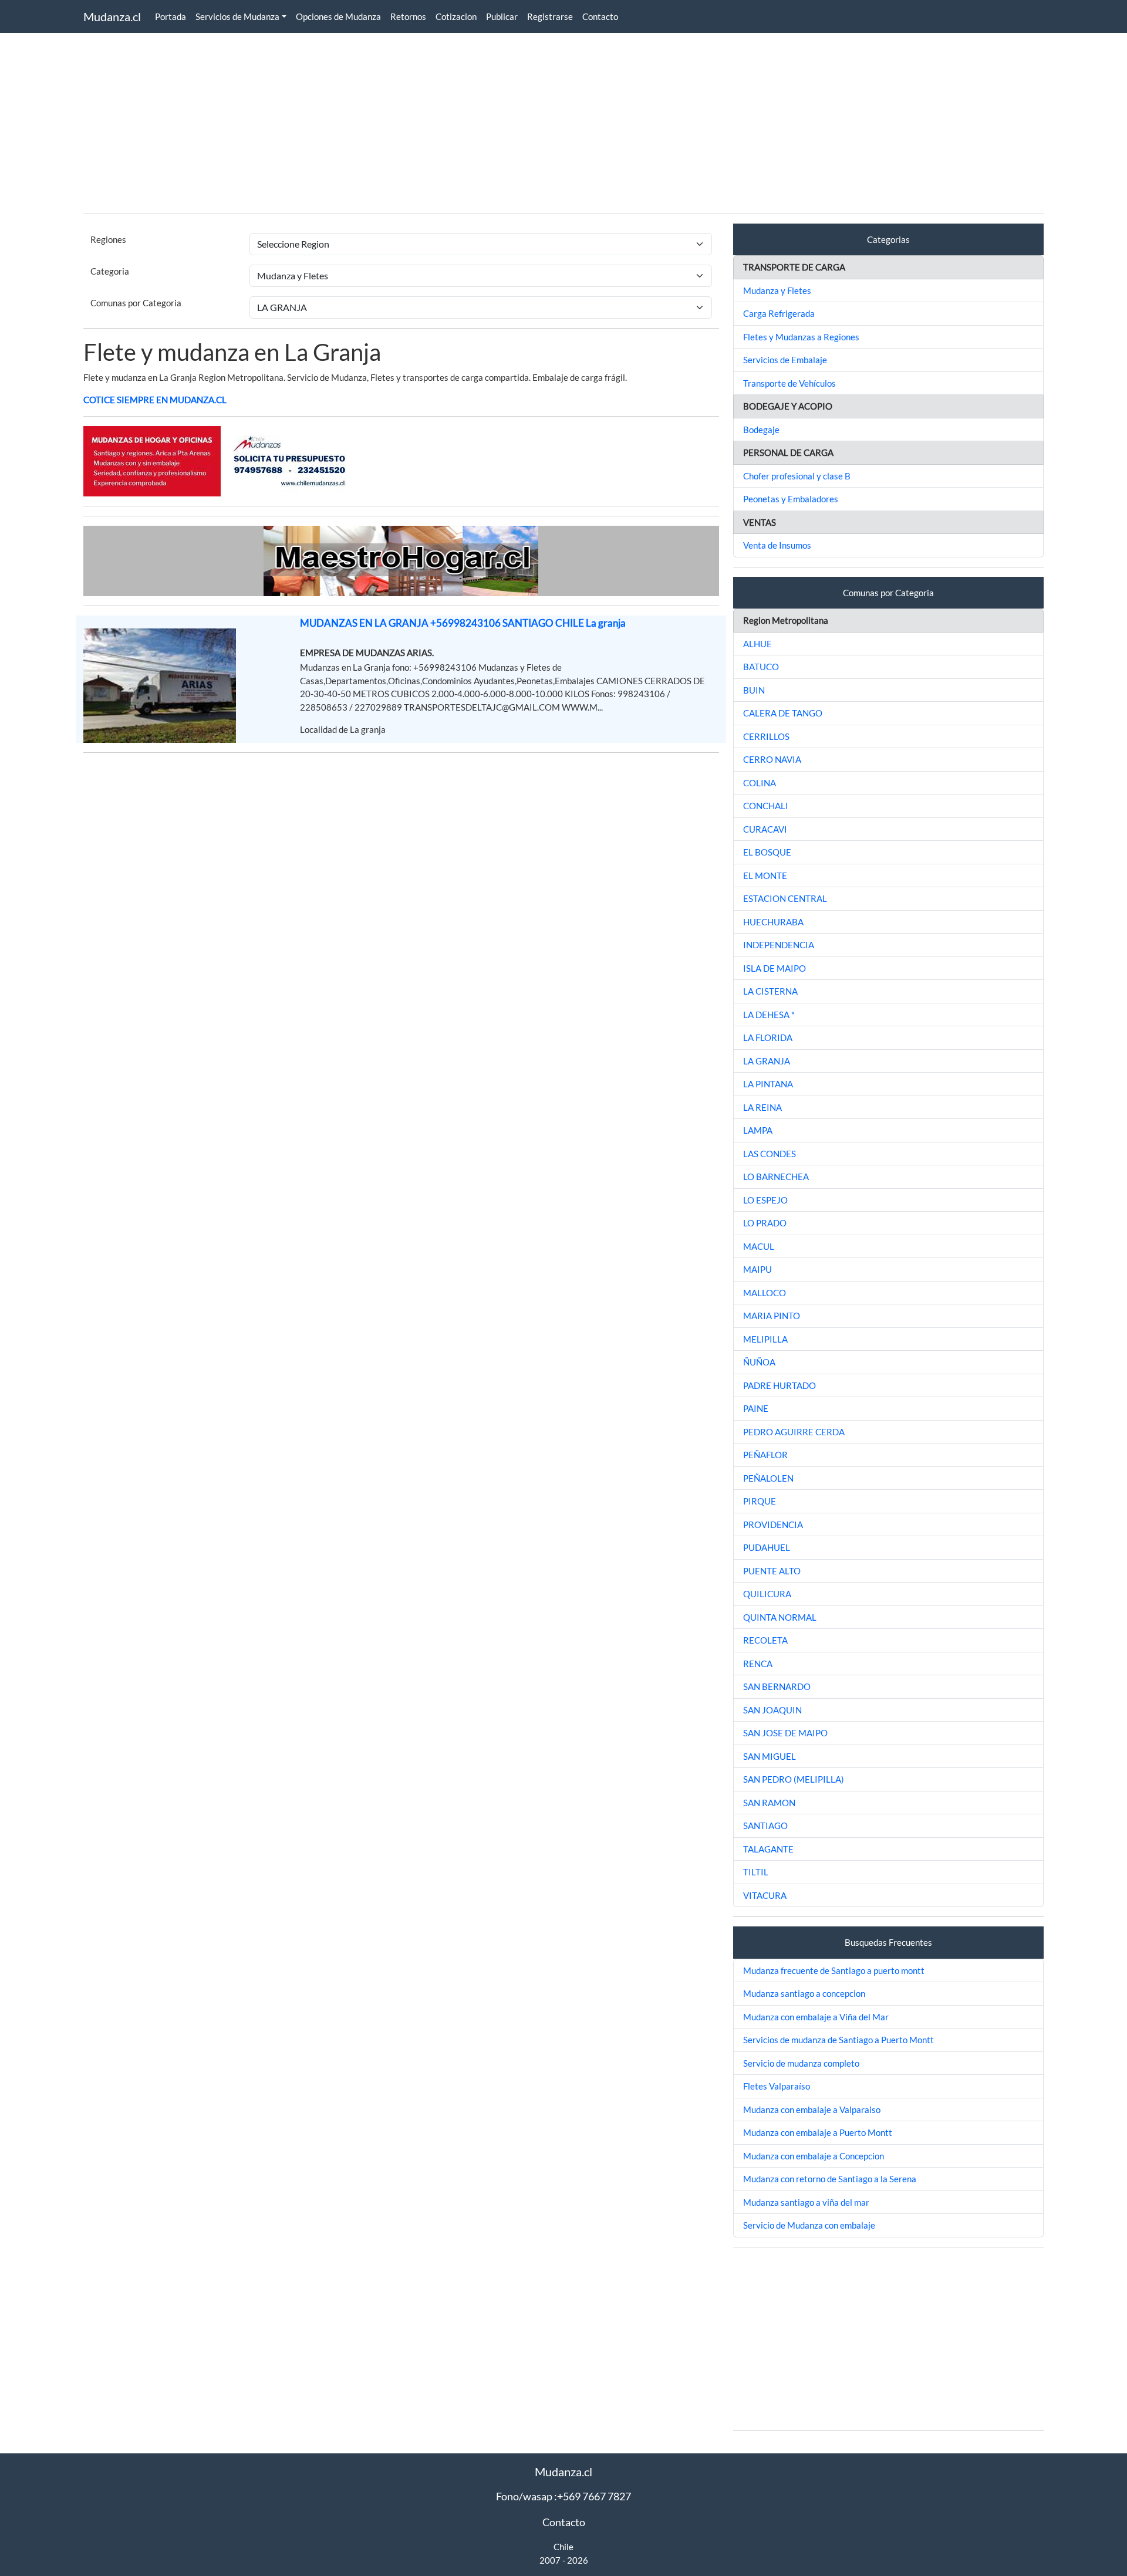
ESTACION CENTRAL (785, 898)
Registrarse (550, 16)
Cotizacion (456, 16)
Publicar (502, 16)
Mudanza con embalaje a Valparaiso (812, 2110)
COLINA (760, 783)
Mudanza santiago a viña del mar (806, 2202)
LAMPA (758, 1130)
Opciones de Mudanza (338, 16)
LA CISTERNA (770, 991)
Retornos (408, 16)
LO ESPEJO (765, 1200)
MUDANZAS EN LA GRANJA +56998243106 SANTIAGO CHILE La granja (463, 623)
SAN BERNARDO (777, 1686)
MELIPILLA (765, 1339)
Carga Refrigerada (779, 313)
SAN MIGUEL (770, 1756)
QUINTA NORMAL (780, 1617)
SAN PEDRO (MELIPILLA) (794, 1779)
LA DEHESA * (769, 1015)
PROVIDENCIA (773, 1524)
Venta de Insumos (777, 545)
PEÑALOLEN (768, 1478)
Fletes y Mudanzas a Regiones (801, 337)
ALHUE (757, 644)
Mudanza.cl (112, 16)
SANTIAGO (765, 1825)
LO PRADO (765, 1223)
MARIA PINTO (772, 1316)
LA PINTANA (768, 1084)
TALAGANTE (768, 1849)
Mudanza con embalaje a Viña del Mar (816, 2017)
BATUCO (761, 667)
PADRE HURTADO (780, 1385)
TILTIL (756, 1872)
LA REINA (762, 1107)
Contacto (600, 16)
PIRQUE (760, 1501)
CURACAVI (765, 829)
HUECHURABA (773, 922)
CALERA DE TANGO (783, 713)
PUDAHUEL (767, 1547)
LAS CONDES (770, 1154)
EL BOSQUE (767, 852)
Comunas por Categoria (136, 303)
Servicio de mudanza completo (801, 2063)
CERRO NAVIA (772, 759)
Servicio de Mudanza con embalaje (809, 2225)
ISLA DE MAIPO (775, 968)
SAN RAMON (769, 1803)
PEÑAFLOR (765, 1455)
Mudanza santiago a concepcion (804, 1993)
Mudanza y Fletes (777, 290)
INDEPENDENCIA (779, 945)
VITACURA (765, 1895)
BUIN (754, 690)
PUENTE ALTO (772, 1571)
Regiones (108, 239)
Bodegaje (761, 430)
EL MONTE (765, 875)
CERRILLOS (766, 736)
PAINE (756, 1408)
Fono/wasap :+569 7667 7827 (563, 2496)
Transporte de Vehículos (789, 383)
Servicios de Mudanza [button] (237, 16)
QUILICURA (767, 1594)
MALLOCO (765, 1293)
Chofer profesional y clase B (797, 476)
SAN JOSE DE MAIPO (785, 1733)
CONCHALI (766, 806)
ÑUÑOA (759, 1362)
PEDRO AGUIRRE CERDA (794, 1432)
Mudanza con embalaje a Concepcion (814, 2156)
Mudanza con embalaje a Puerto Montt (818, 2132)
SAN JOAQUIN (772, 1710)
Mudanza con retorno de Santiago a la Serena (830, 2179)
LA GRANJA (767, 1061)
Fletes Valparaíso (777, 2086)
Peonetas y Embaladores (791, 499)
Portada (171, 16)
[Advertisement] (436, 122)
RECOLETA (765, 1640)
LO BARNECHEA (776, 1177)
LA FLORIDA (768, 1037)
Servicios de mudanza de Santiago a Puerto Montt (838, 2040)
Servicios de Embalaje (785, 360)
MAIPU (757, 1269)
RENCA (758, 1664)
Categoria (110, 271)
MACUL (759, 1246)
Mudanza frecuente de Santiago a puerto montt (834, 1970)
